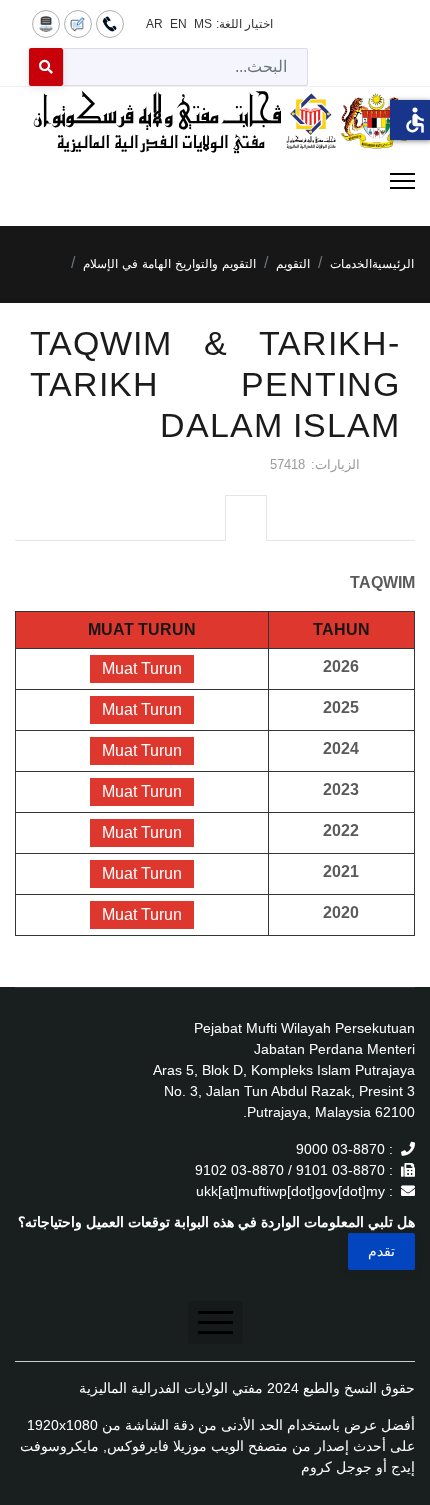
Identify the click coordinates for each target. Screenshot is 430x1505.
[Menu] (215, 181)
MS (203, 24)
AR (154, 24)
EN (178, 24)
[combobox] (185, 67)
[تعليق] (78, 23)
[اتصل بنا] (110, 23)
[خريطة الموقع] (46, 23)
